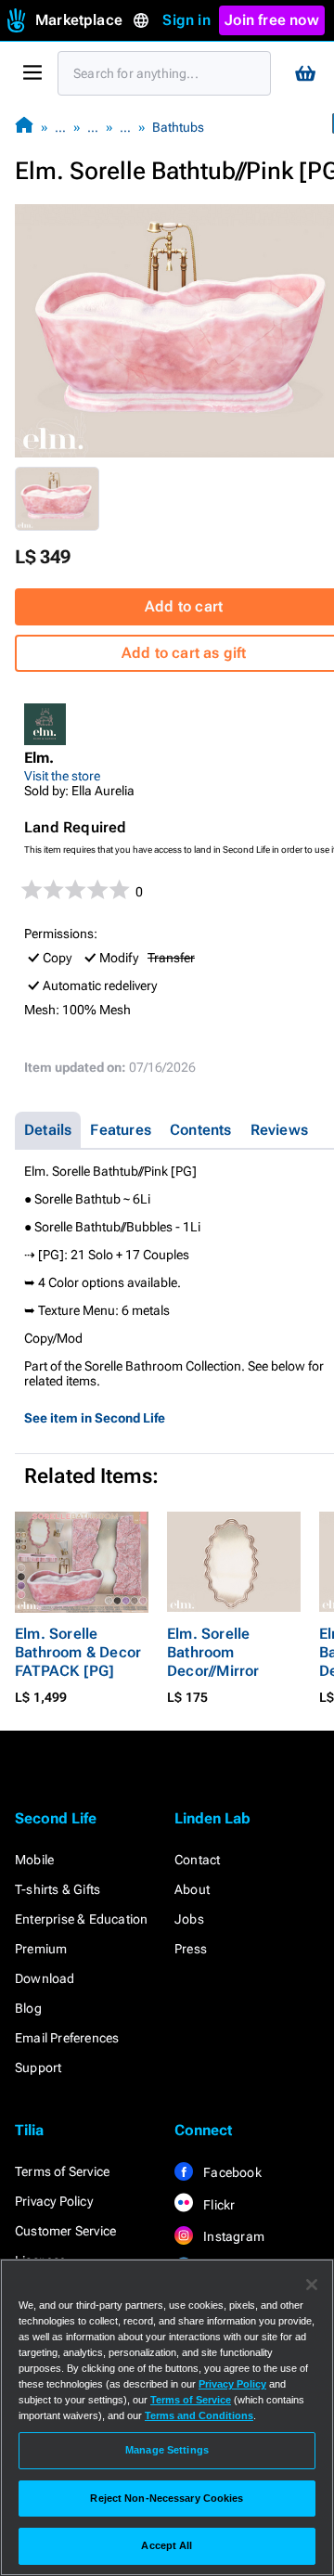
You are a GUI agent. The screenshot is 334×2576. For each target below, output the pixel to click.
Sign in (186, 20)
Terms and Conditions (199, 2415)
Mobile (34, 1860)
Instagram (232, 2236)
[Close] (312, 2285)
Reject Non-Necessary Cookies (167, 2498)
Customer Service (65, 2231)
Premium (41, 1949)
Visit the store (62, 776)
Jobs (189, 1919)
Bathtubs (178, 127)
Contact (197, 1860)
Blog (28, 2008)
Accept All (167, 2545)
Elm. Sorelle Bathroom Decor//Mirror (213, 1652)
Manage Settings (167, 2450)
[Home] (24, 127)
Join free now (272, 20)
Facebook (231, 2172)
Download (45, 1978)
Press (191, 1949)
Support (38, 2067)
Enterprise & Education (81, 1919)
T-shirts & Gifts (58, 1889)
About (192, 1889)
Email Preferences (67, 2038)
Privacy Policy (54, 2201)
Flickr (218, 2205)
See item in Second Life (95, 1418)
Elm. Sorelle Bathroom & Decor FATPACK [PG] (78, 1652)
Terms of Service (62, 2171)
